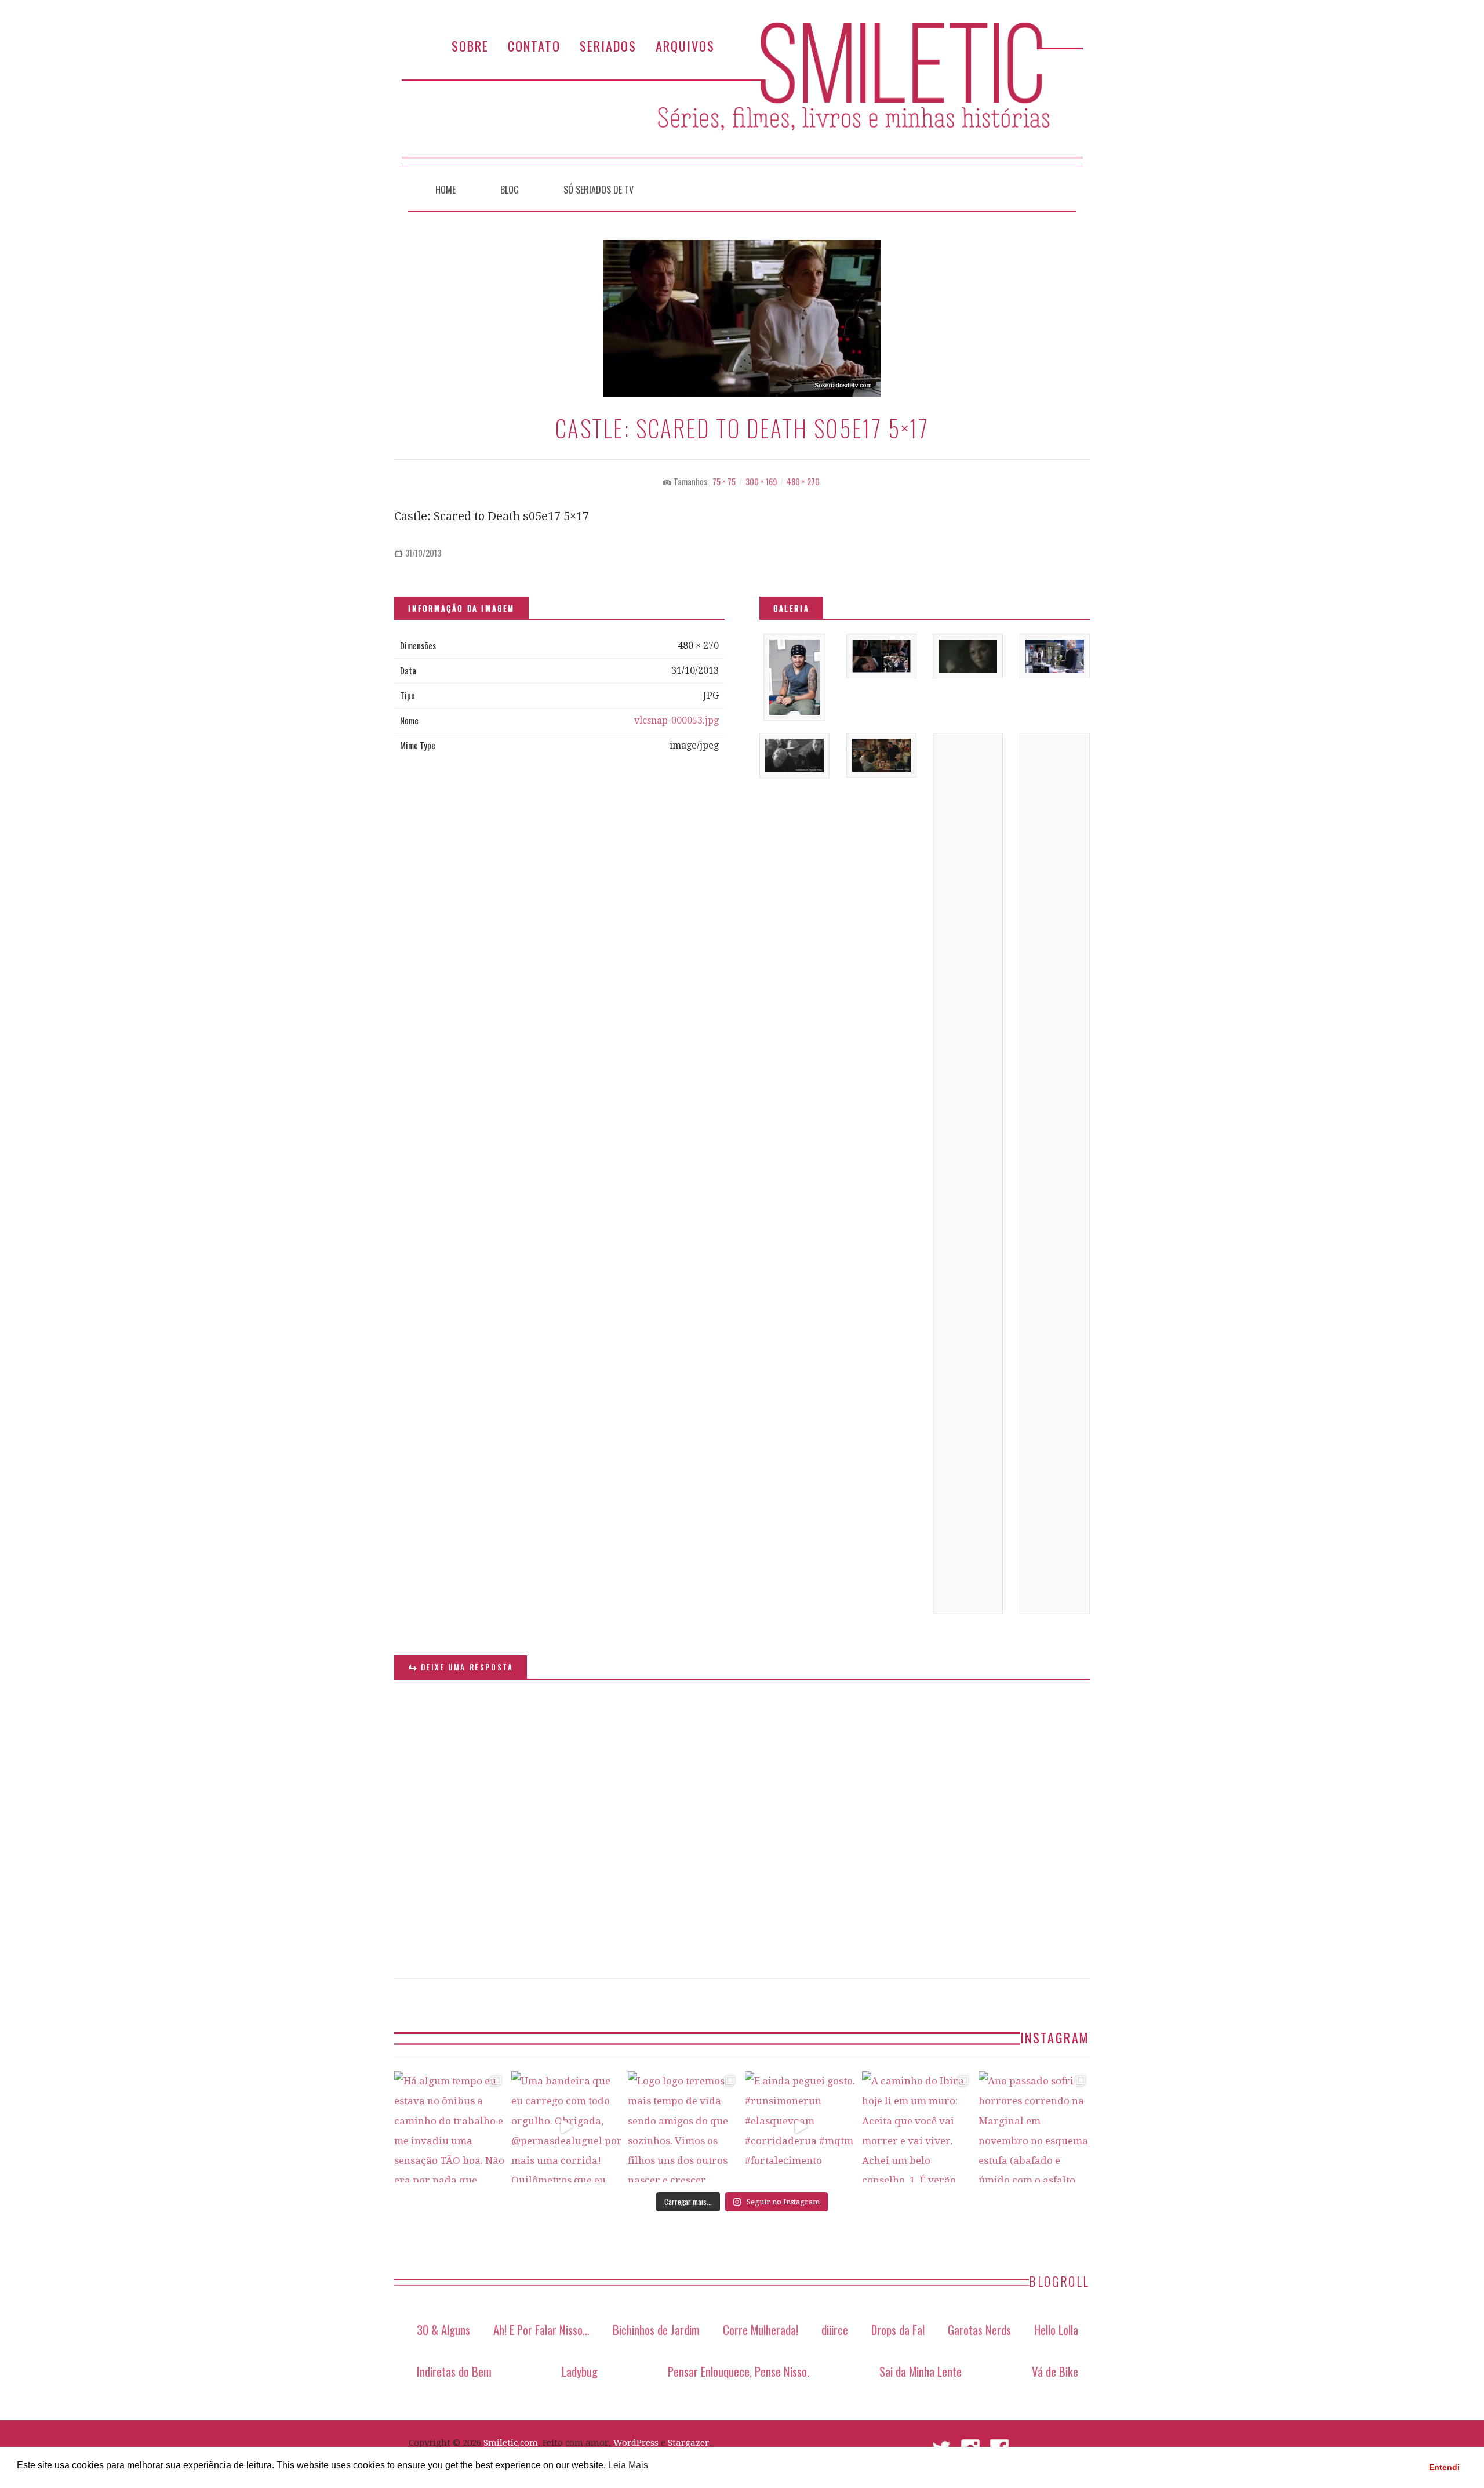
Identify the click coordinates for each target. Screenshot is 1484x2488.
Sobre (470, 46)
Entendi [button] (1444, 2467)
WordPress (636, 2443)
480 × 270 (803, 482)
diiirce (835, 2329)
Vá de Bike (1055, 2371)
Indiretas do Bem (454, 2371)
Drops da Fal (898, 2329)
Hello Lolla (1056, 2329)
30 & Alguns (443, 2329)
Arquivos (685, 46)
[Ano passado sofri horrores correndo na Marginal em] (1034, 2127)
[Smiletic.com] (742, 94)
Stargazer (688, 2443)
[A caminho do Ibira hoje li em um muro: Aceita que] (918, 2127)
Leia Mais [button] (628, 2465)
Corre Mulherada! (761, 2329)
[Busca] (1061, 187)
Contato (534, 46)
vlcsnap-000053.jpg (676, 720)
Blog (510, 190)
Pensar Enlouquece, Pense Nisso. (739, 2371)
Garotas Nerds (979, 2329)
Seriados (608, 46)
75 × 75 (724, 482)
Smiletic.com (511, 2443)
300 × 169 (761, 482)
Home (445, 190)
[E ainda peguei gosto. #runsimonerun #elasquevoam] (801, 2127)
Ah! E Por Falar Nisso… (541, 2329)
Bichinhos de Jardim (656, 2329)
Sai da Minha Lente (921, 2371)
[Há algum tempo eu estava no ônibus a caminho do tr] (450, 2127)
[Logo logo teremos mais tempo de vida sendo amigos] (683, 2127)
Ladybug (580, 2371)
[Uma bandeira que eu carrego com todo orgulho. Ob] (567, 2127)
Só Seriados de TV (599, 190)
